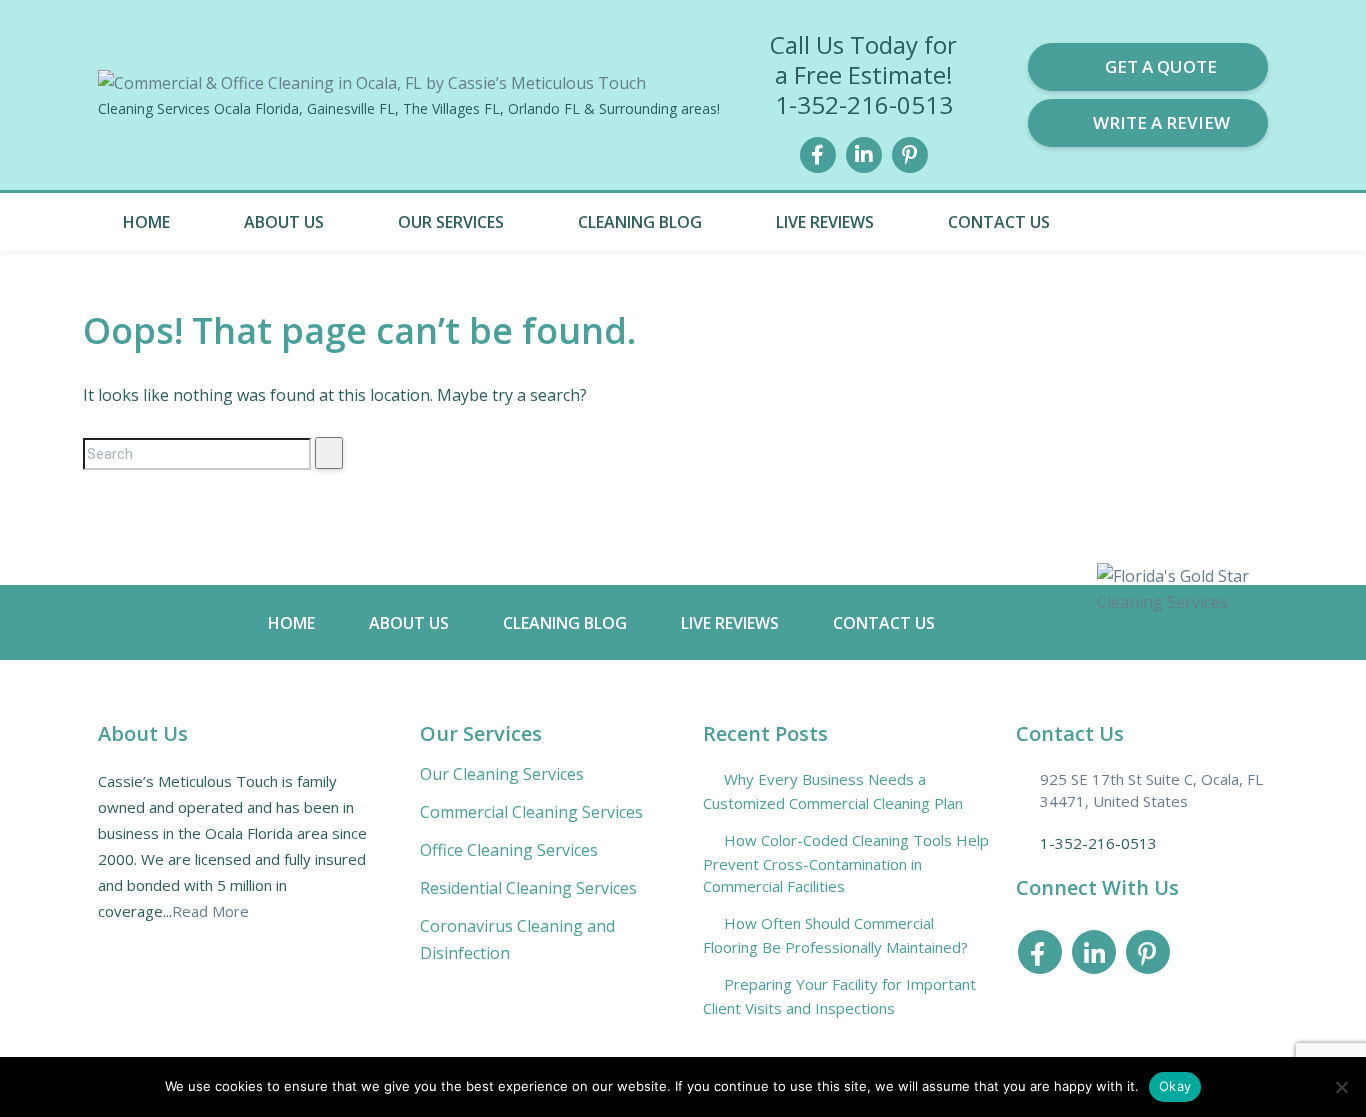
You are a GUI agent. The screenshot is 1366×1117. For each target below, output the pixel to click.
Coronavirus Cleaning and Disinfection (517, 939)
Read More (210, 911)
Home (146, 222)
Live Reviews (825, 222)
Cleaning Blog (640, 222)
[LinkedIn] (864, 152)
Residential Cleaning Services (528, 888)
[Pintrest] (910, 152)
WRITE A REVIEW (1161, 122)
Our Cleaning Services (502, 774)
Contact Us (999, 222)
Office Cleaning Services (509, 850)
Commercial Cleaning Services (531, 812)
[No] (1341, 1087)
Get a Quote (1161, 66)
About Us (284, 222)
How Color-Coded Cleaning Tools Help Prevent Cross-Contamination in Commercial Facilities (846, 863)
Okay (1175, 1086)
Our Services (451, 222)
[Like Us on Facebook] (818, 152)
